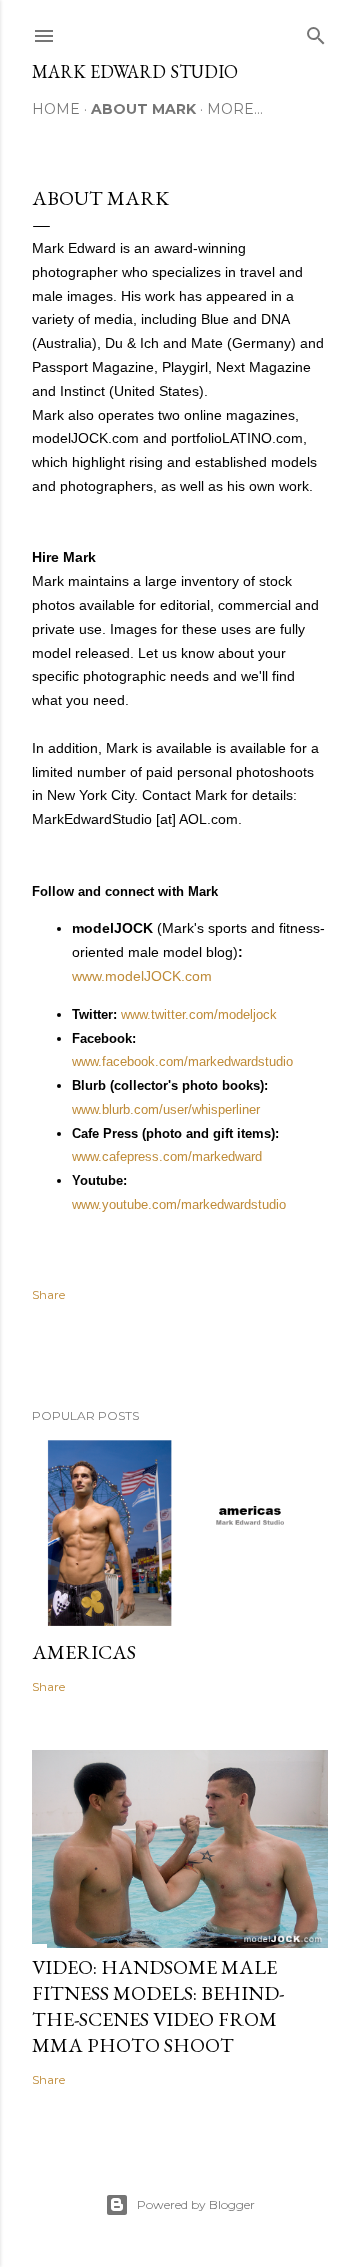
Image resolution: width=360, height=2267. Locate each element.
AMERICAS (84, 1652)
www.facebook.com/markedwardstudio (182, 1061)
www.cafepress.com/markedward (167, 1156)
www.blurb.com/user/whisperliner (166, 1109)
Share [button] (48, 1294)
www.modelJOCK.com (142, 976)
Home (56, 109)
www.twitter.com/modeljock (199, 1014)
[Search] (316, 31)
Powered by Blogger (196, 2204)
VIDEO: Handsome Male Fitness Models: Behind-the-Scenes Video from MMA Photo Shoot (158, 2006)
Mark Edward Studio (135, 71)
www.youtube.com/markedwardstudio (179, 1204)
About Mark (143, 109)
